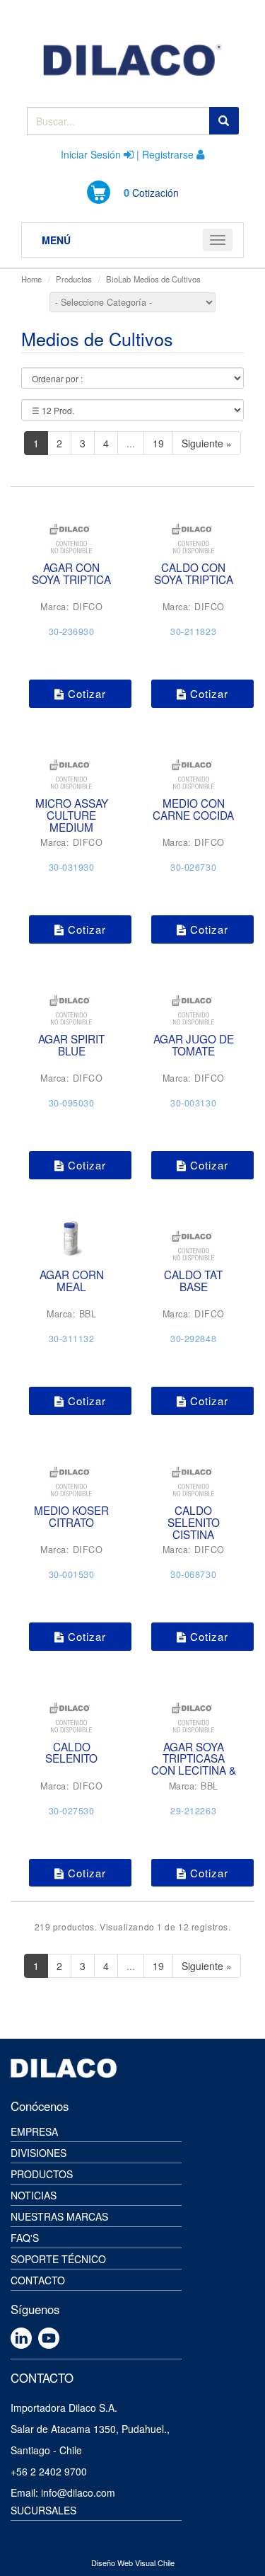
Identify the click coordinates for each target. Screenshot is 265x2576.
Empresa (34, 2131)
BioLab (118, 279)
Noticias (34, 2195)
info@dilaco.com (78, 2492)
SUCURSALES (43, 2510)
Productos (74, 279)
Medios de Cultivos (167, 279)
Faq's (25, 2238)
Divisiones (39, 2153)
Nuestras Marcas (59, 2216)
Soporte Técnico (58, 2259)
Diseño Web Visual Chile (133, 2563)
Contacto (38, 2280)
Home (31, 279)
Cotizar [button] (85, 693)
